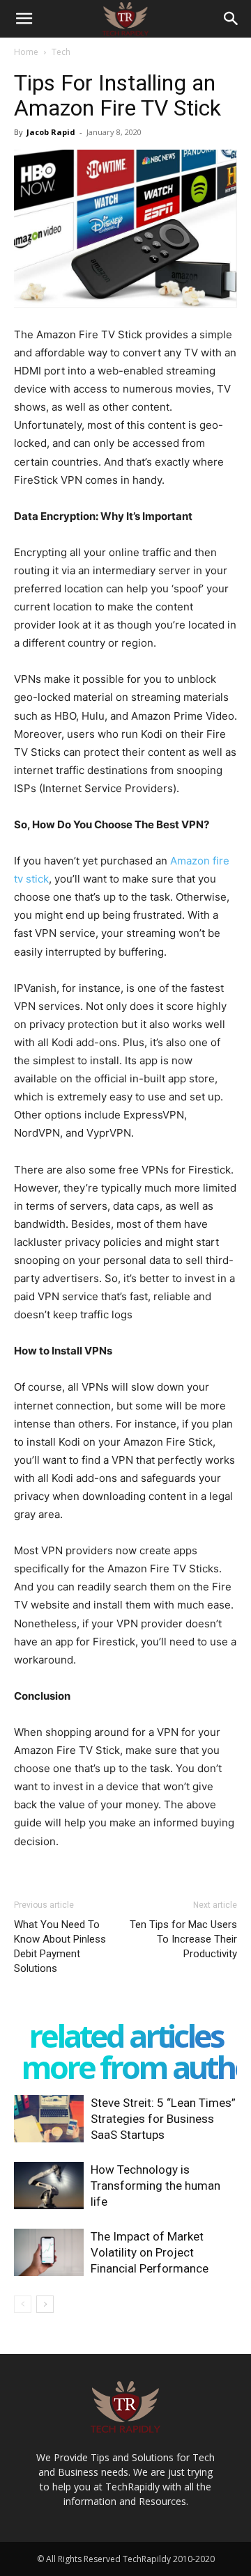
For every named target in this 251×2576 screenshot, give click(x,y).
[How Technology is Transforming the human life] (49, 2186)
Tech (61, 52)
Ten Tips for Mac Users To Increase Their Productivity (183, 1939)
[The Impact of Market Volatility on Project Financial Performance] (49, 2253)
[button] (24, 19)
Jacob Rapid (51, 132)
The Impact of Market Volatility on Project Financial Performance (150, 2252)
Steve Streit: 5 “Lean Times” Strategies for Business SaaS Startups (163, 2119)
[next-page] (45, 2304)
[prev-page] (23, 2304)
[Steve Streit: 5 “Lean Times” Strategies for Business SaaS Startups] (49, 2119)
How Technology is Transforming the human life (155, 2186)
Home (26, 52)
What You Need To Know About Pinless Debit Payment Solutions (60, 1946)
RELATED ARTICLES (126, 2036)
